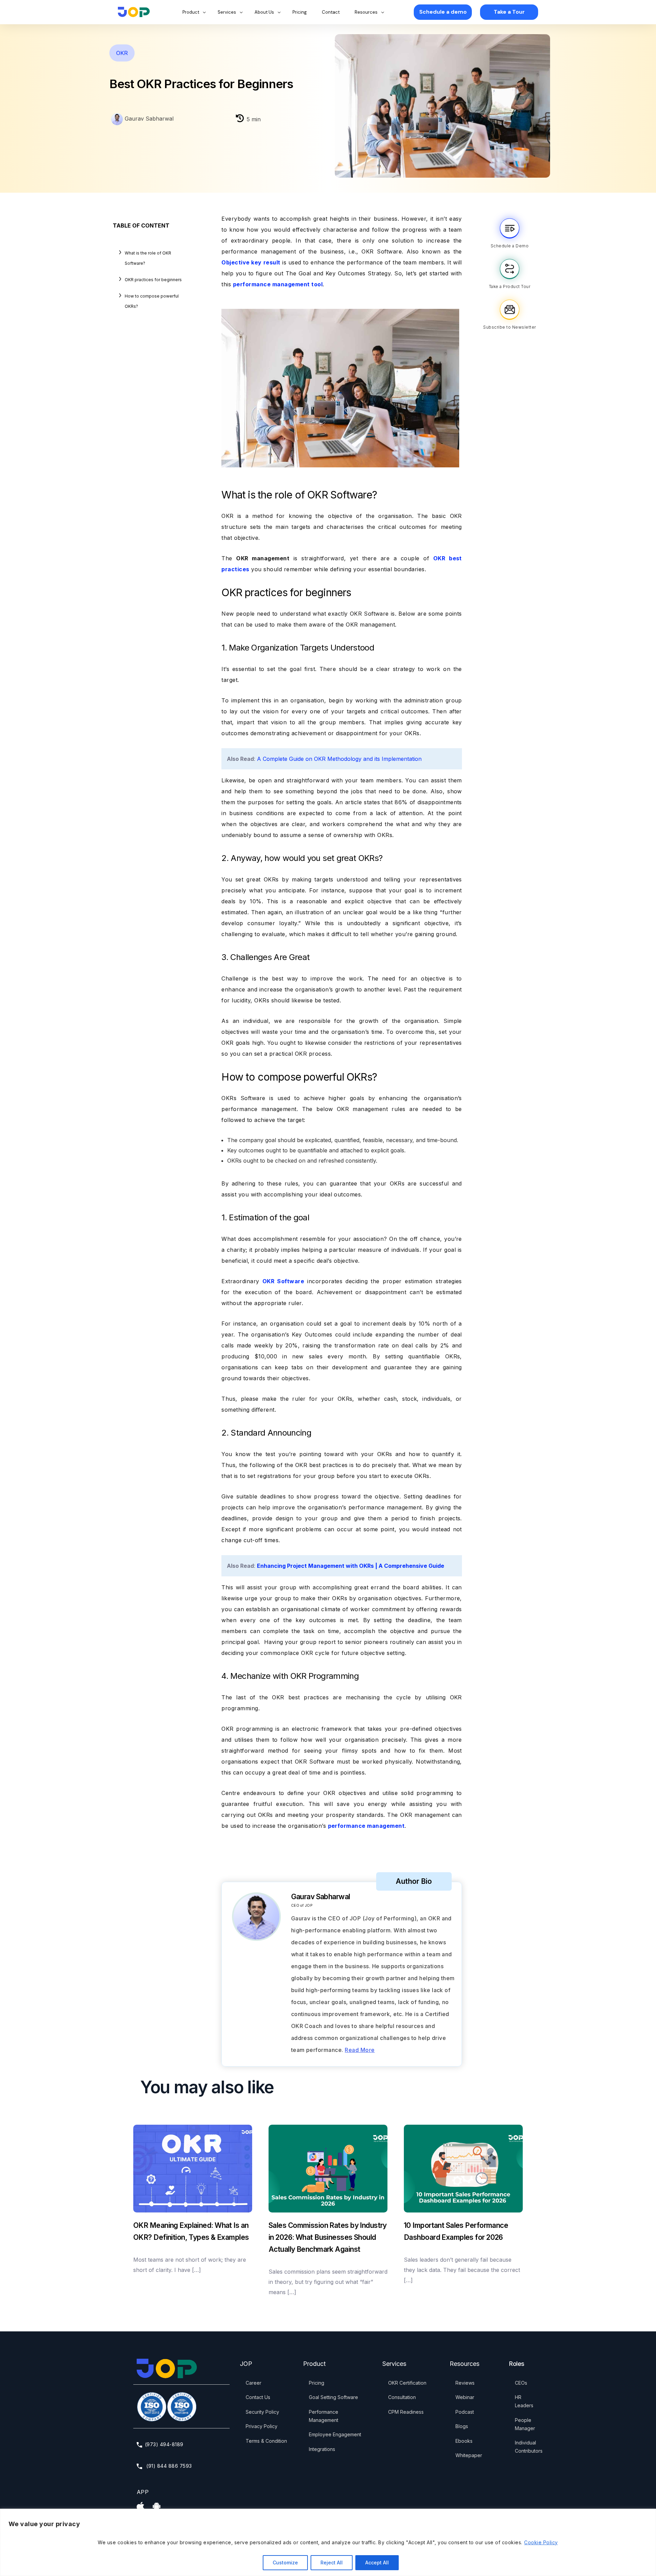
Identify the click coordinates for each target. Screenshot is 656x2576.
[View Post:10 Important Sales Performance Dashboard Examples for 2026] (463, 2169)
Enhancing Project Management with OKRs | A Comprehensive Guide (351, 1566)
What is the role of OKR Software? (148, 258)
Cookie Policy (541, 2542)
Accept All (377, 2563)
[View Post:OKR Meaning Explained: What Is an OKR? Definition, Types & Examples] (193, 2169)
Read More (360, 2050)
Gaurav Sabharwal (148, 119)
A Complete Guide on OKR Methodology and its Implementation (339, 759)
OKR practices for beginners (153, 280)
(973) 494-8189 (164, 2444)
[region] (328, 2542)
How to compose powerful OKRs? (152, 301)
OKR (122, 53)
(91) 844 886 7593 (168, 2466)
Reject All (332, 2563)
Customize (285, 2563)
